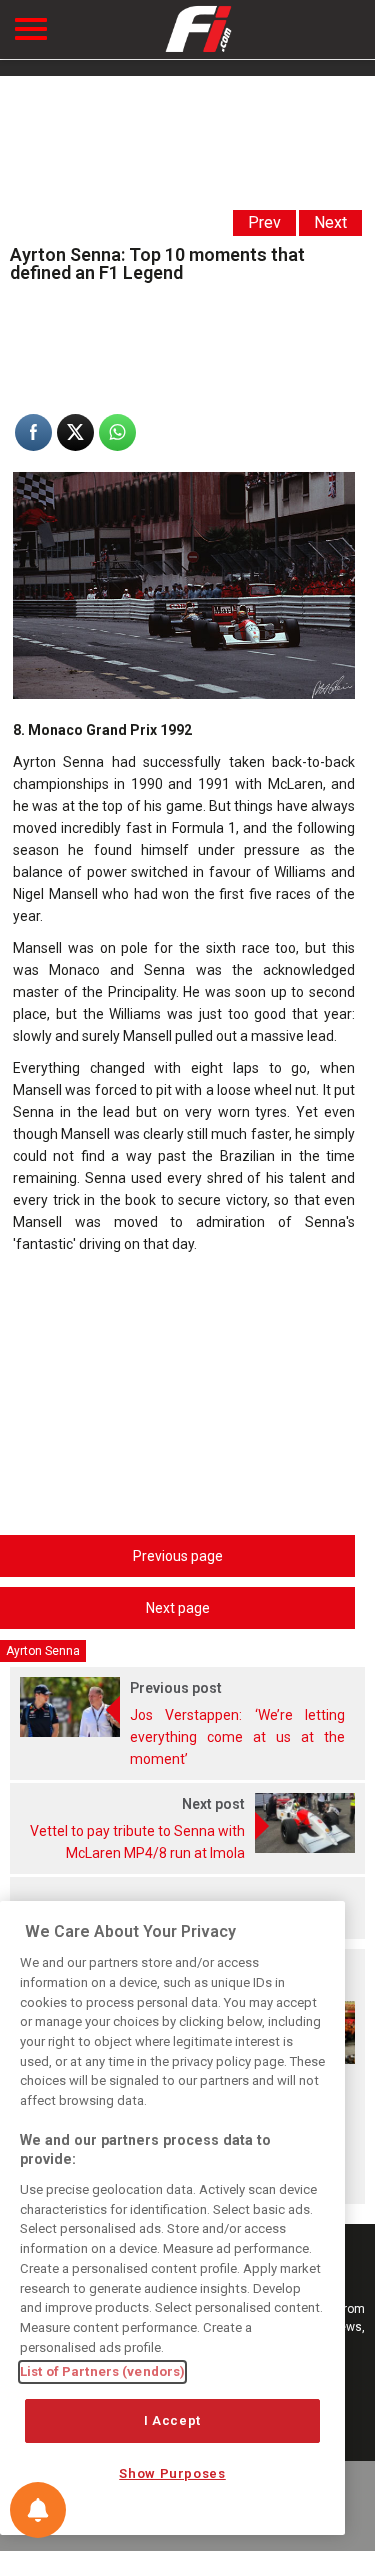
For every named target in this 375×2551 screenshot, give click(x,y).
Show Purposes (172, 2473)
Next (330, 222)
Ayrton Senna (43, 1651)
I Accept (172, 2420)
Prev (264, 222)
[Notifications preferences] (38, 2510)
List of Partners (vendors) (102, 2371)
